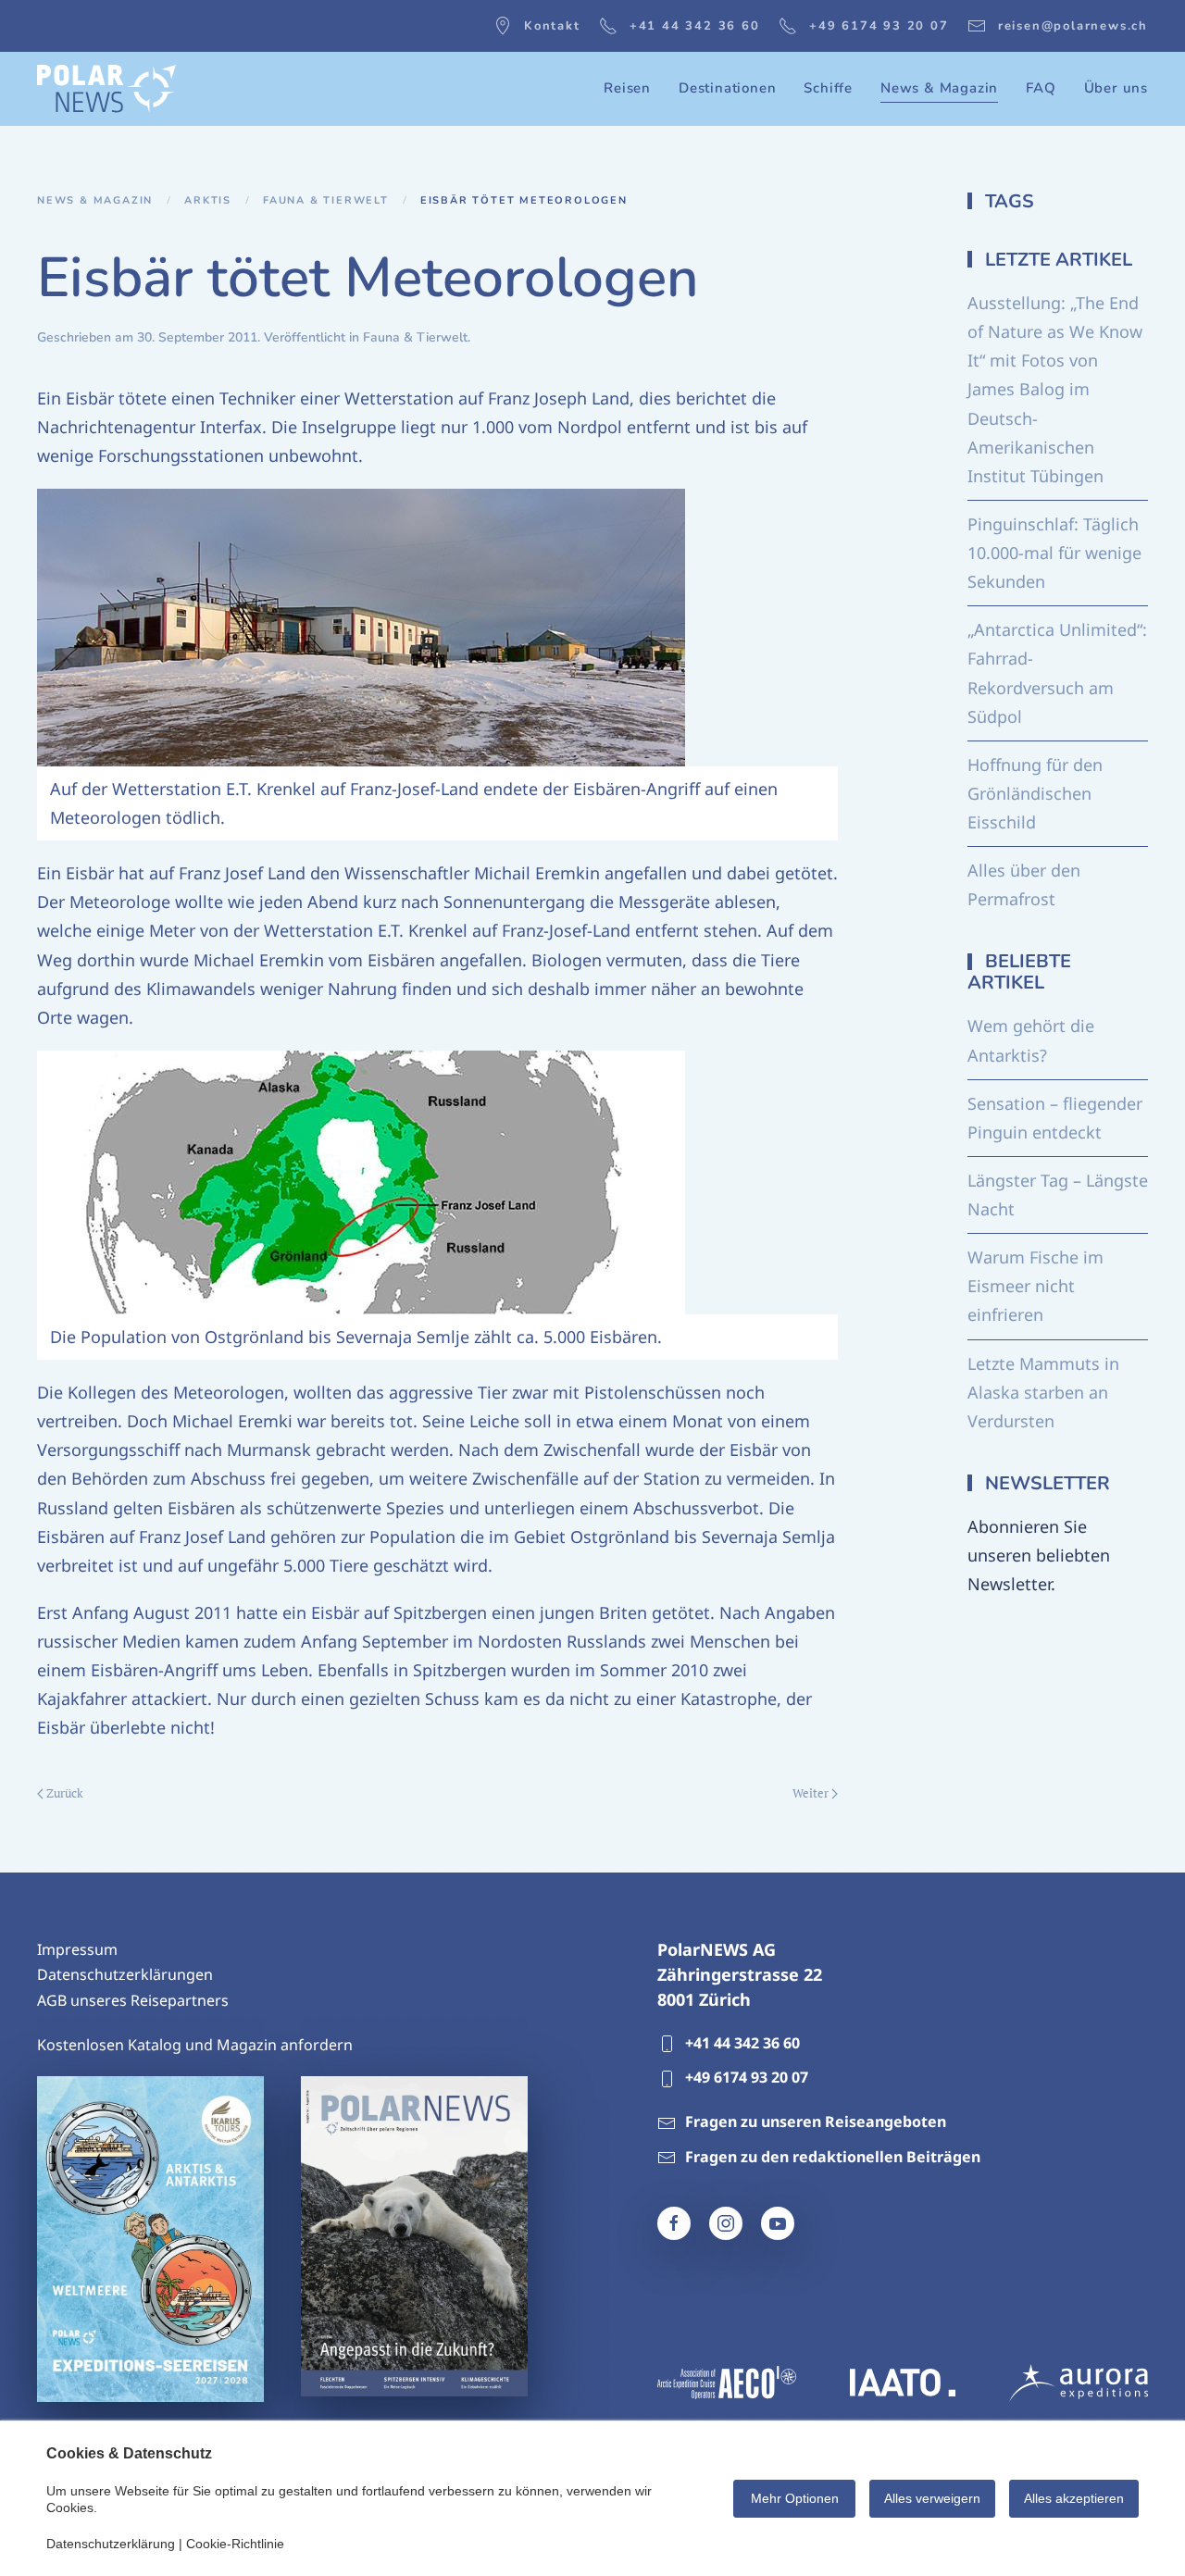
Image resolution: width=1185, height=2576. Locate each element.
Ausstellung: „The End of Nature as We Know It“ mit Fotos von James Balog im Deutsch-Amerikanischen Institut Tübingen (1055, 389)
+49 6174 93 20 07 (879, 26)
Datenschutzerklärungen (125, 1974)
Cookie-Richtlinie (235, 2544)
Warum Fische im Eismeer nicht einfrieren (1035, 1286)
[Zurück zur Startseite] (106, 89)
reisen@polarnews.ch (1073, 26)
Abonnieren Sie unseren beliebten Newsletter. (1039, 1555)
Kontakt (552, 26)
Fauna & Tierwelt (415, 337)
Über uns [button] (1116, 88)
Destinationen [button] (727, 88)
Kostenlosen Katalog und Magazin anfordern (195, 2045)
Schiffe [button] (828, 88)
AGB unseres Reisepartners (133, 2000)
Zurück (65, 1793)
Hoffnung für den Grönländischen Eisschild (1035, 793)
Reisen (627, 88)
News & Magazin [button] (939, 88)
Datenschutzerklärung (111, 2544)
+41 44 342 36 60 (695, 26)
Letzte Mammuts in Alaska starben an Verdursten (1043, 1392)
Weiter (811, 1793)
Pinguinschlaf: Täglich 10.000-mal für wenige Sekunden (1054, 553)
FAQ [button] (1041, 88)
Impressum (77, 1949)
